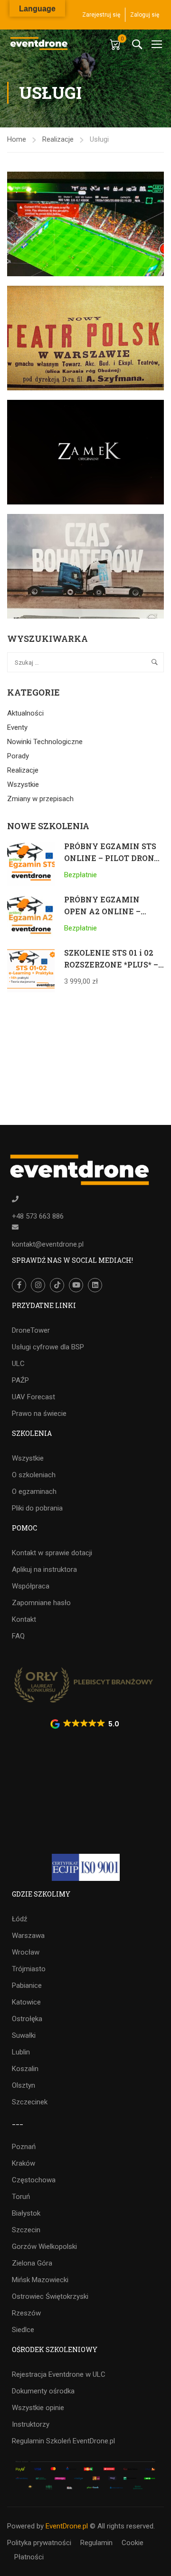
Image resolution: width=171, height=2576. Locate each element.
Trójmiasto (29, 1969)
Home (17, 139)
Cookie (133, 2543)
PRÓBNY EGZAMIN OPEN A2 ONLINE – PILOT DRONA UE (102, 911)
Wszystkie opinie (38, 2408)
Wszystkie (23, 784)
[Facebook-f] (19, 1285)
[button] (85, 1724)
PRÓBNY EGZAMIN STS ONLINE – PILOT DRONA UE (112, 858)
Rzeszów (26, 2313)
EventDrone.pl (67, 2526)
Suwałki (24, 2035)
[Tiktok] (57, 1285)
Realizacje (58, 139)
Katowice (26, 2002)
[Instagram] (38, 1285)
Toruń (21, 2197)
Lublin (21, 2052)
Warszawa (28, 1936)
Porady (18, 756)
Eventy (17, 727)
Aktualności (25, 713)
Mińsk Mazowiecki (40, 2280)
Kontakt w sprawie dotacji (52, 1553)
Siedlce (23, 2330)
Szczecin (26, 2230)
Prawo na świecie (39, 1414)
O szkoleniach (34, 1475)
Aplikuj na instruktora (44, 1569)
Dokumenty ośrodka (43, 2391)
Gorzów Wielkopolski (44, 2247)
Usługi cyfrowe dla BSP (48, 1347)
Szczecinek (30, 2102)
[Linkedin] (95, 1285)
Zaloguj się (145, 15)
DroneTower (31, 1330)
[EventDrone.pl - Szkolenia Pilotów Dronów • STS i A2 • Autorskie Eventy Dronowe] (39, 44)
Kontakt (24, 1619)
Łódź (19, 1919)
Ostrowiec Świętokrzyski (50, 2296)
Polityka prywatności (39, 2543)
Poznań (24, 2147)
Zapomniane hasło (41, 1603)
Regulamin (96, 2543)
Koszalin (25, 2069)
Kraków (24, 2163)
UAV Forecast (33, 1397)
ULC (18, 1364)
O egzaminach (34, 1491)
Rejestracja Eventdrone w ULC (59, 2374)
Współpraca (31, 1586)
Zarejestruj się (101, 15)
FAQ (18, 1636)
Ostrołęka (27, 2019)
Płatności (29, 2557)
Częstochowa (34, 2180)
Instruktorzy (31, 2424)
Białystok (26, 2213)
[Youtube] (76, 1285)
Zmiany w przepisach (40, 799)
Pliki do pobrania (37, 1508)
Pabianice (27, 1985)
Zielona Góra (32, 2263)
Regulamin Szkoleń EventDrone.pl (63, 2441)
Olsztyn (24, 2085)
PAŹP (20, 1380)
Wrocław (26, 1952)
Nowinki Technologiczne (45, 742)
